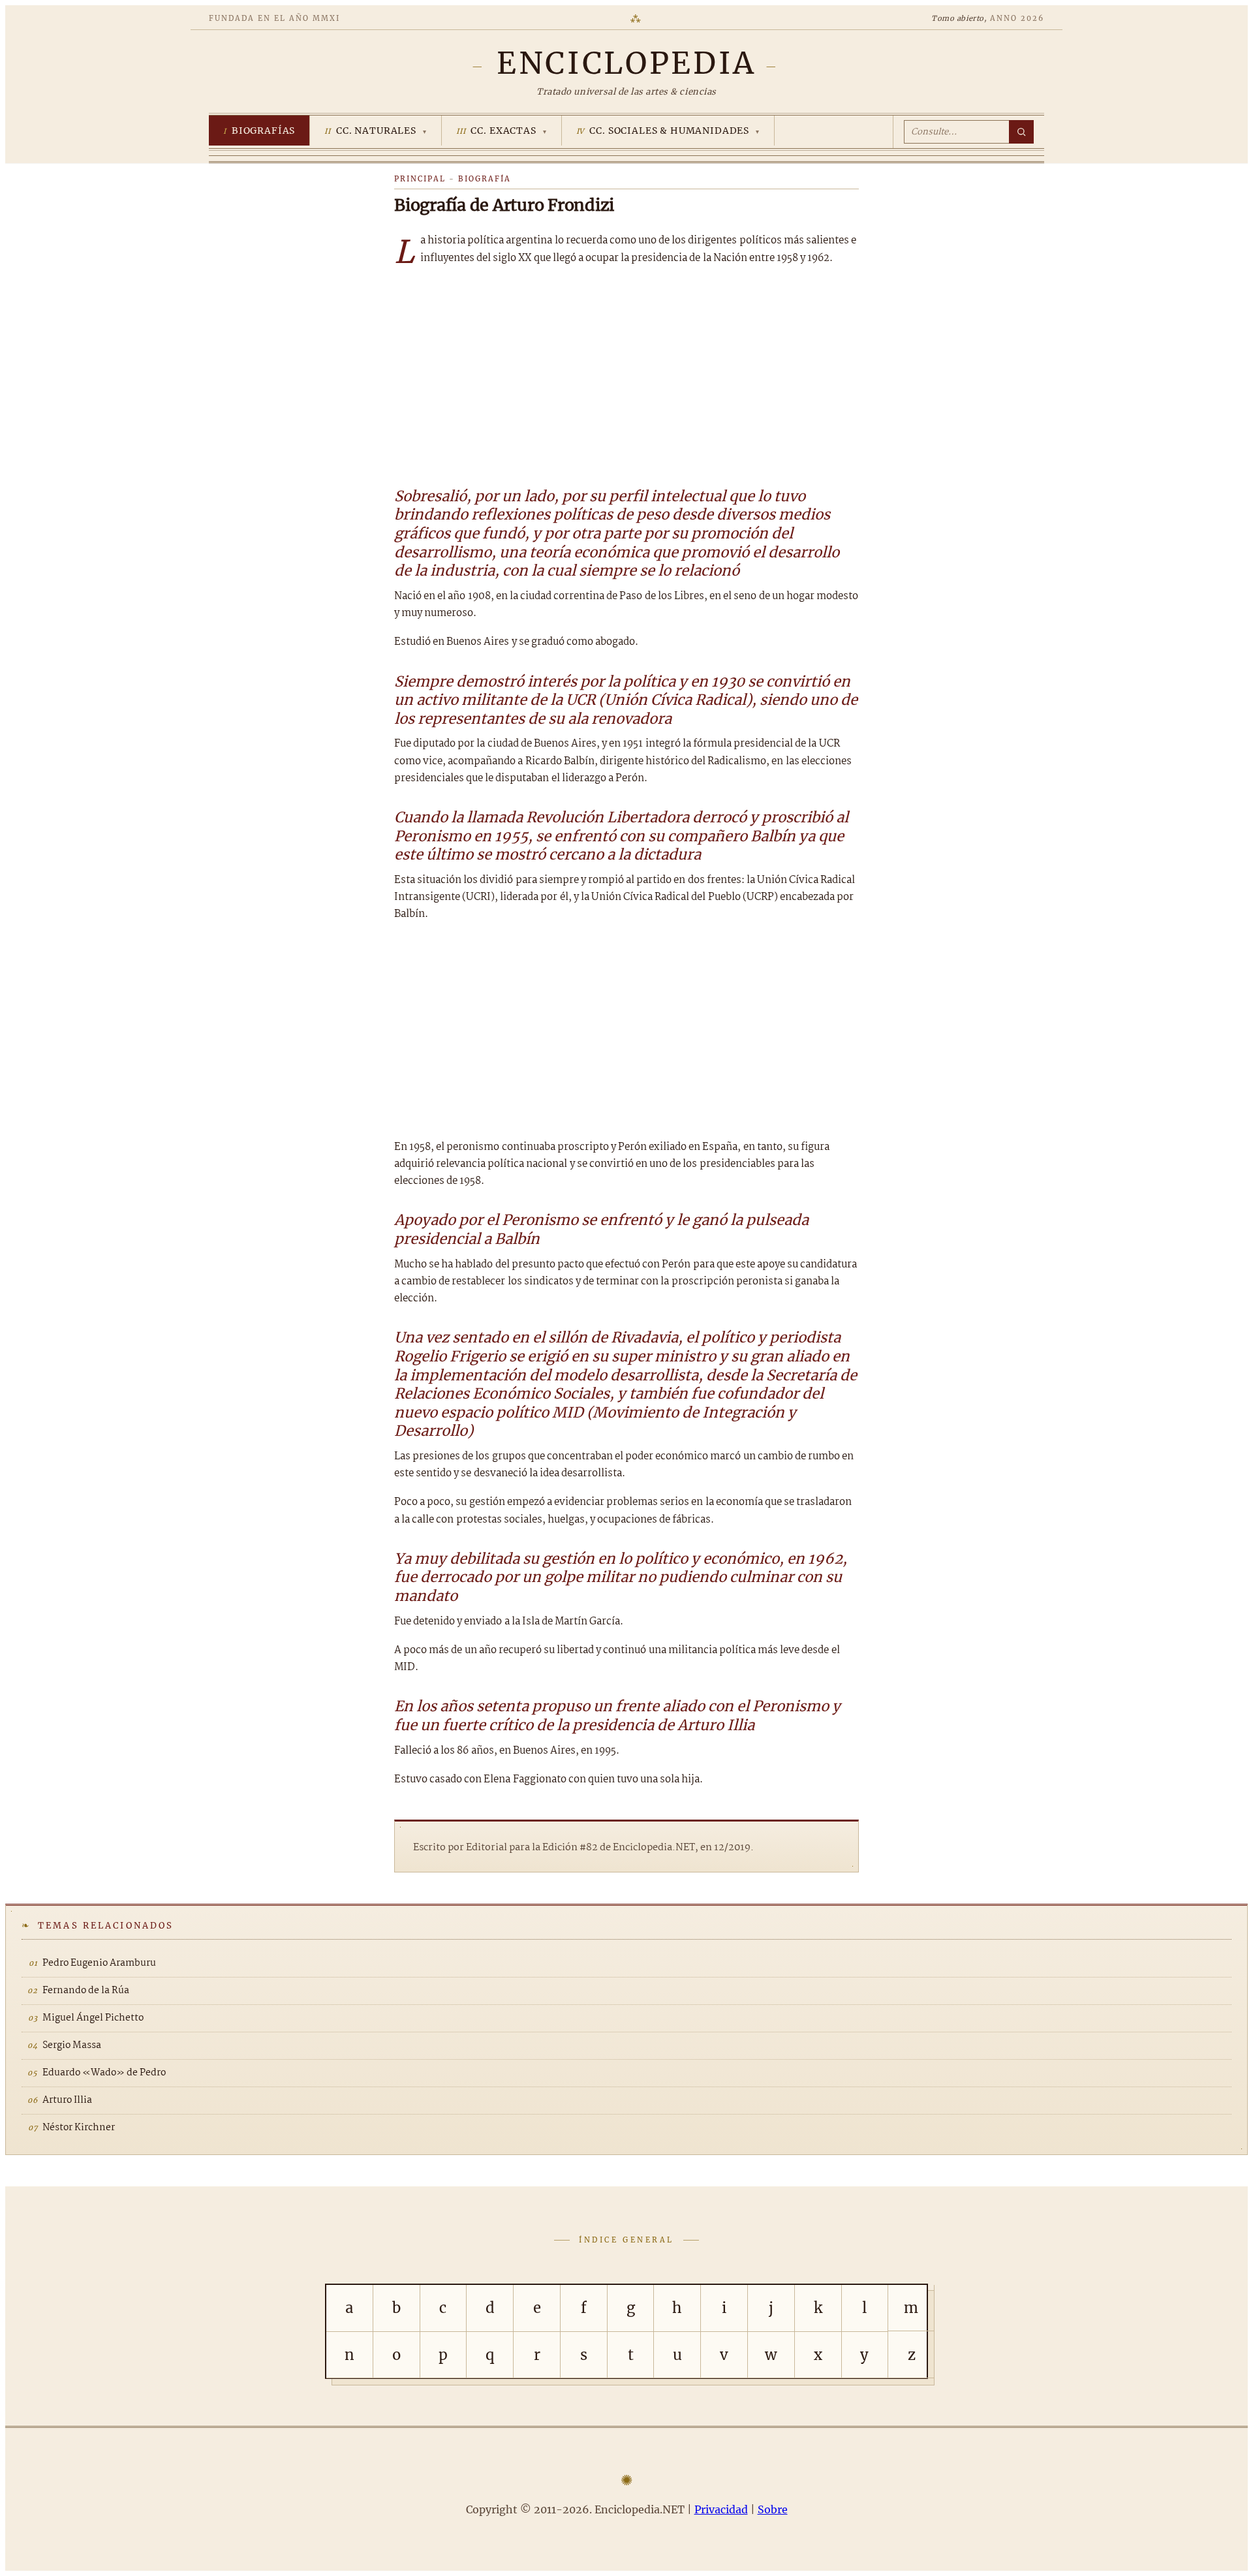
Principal (420, 179)
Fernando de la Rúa (86, 1991)
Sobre (773, 2509)
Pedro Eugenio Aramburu (99, 1963)
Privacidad (721, 2509)
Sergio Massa (72, 2045)
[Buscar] (1021, 132)
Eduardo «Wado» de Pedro (104, 2073)
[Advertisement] (626, 375)
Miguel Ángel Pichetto (93, 2018)
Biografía (485, 179)
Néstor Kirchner (79, 2128)
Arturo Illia (67, 2100)
